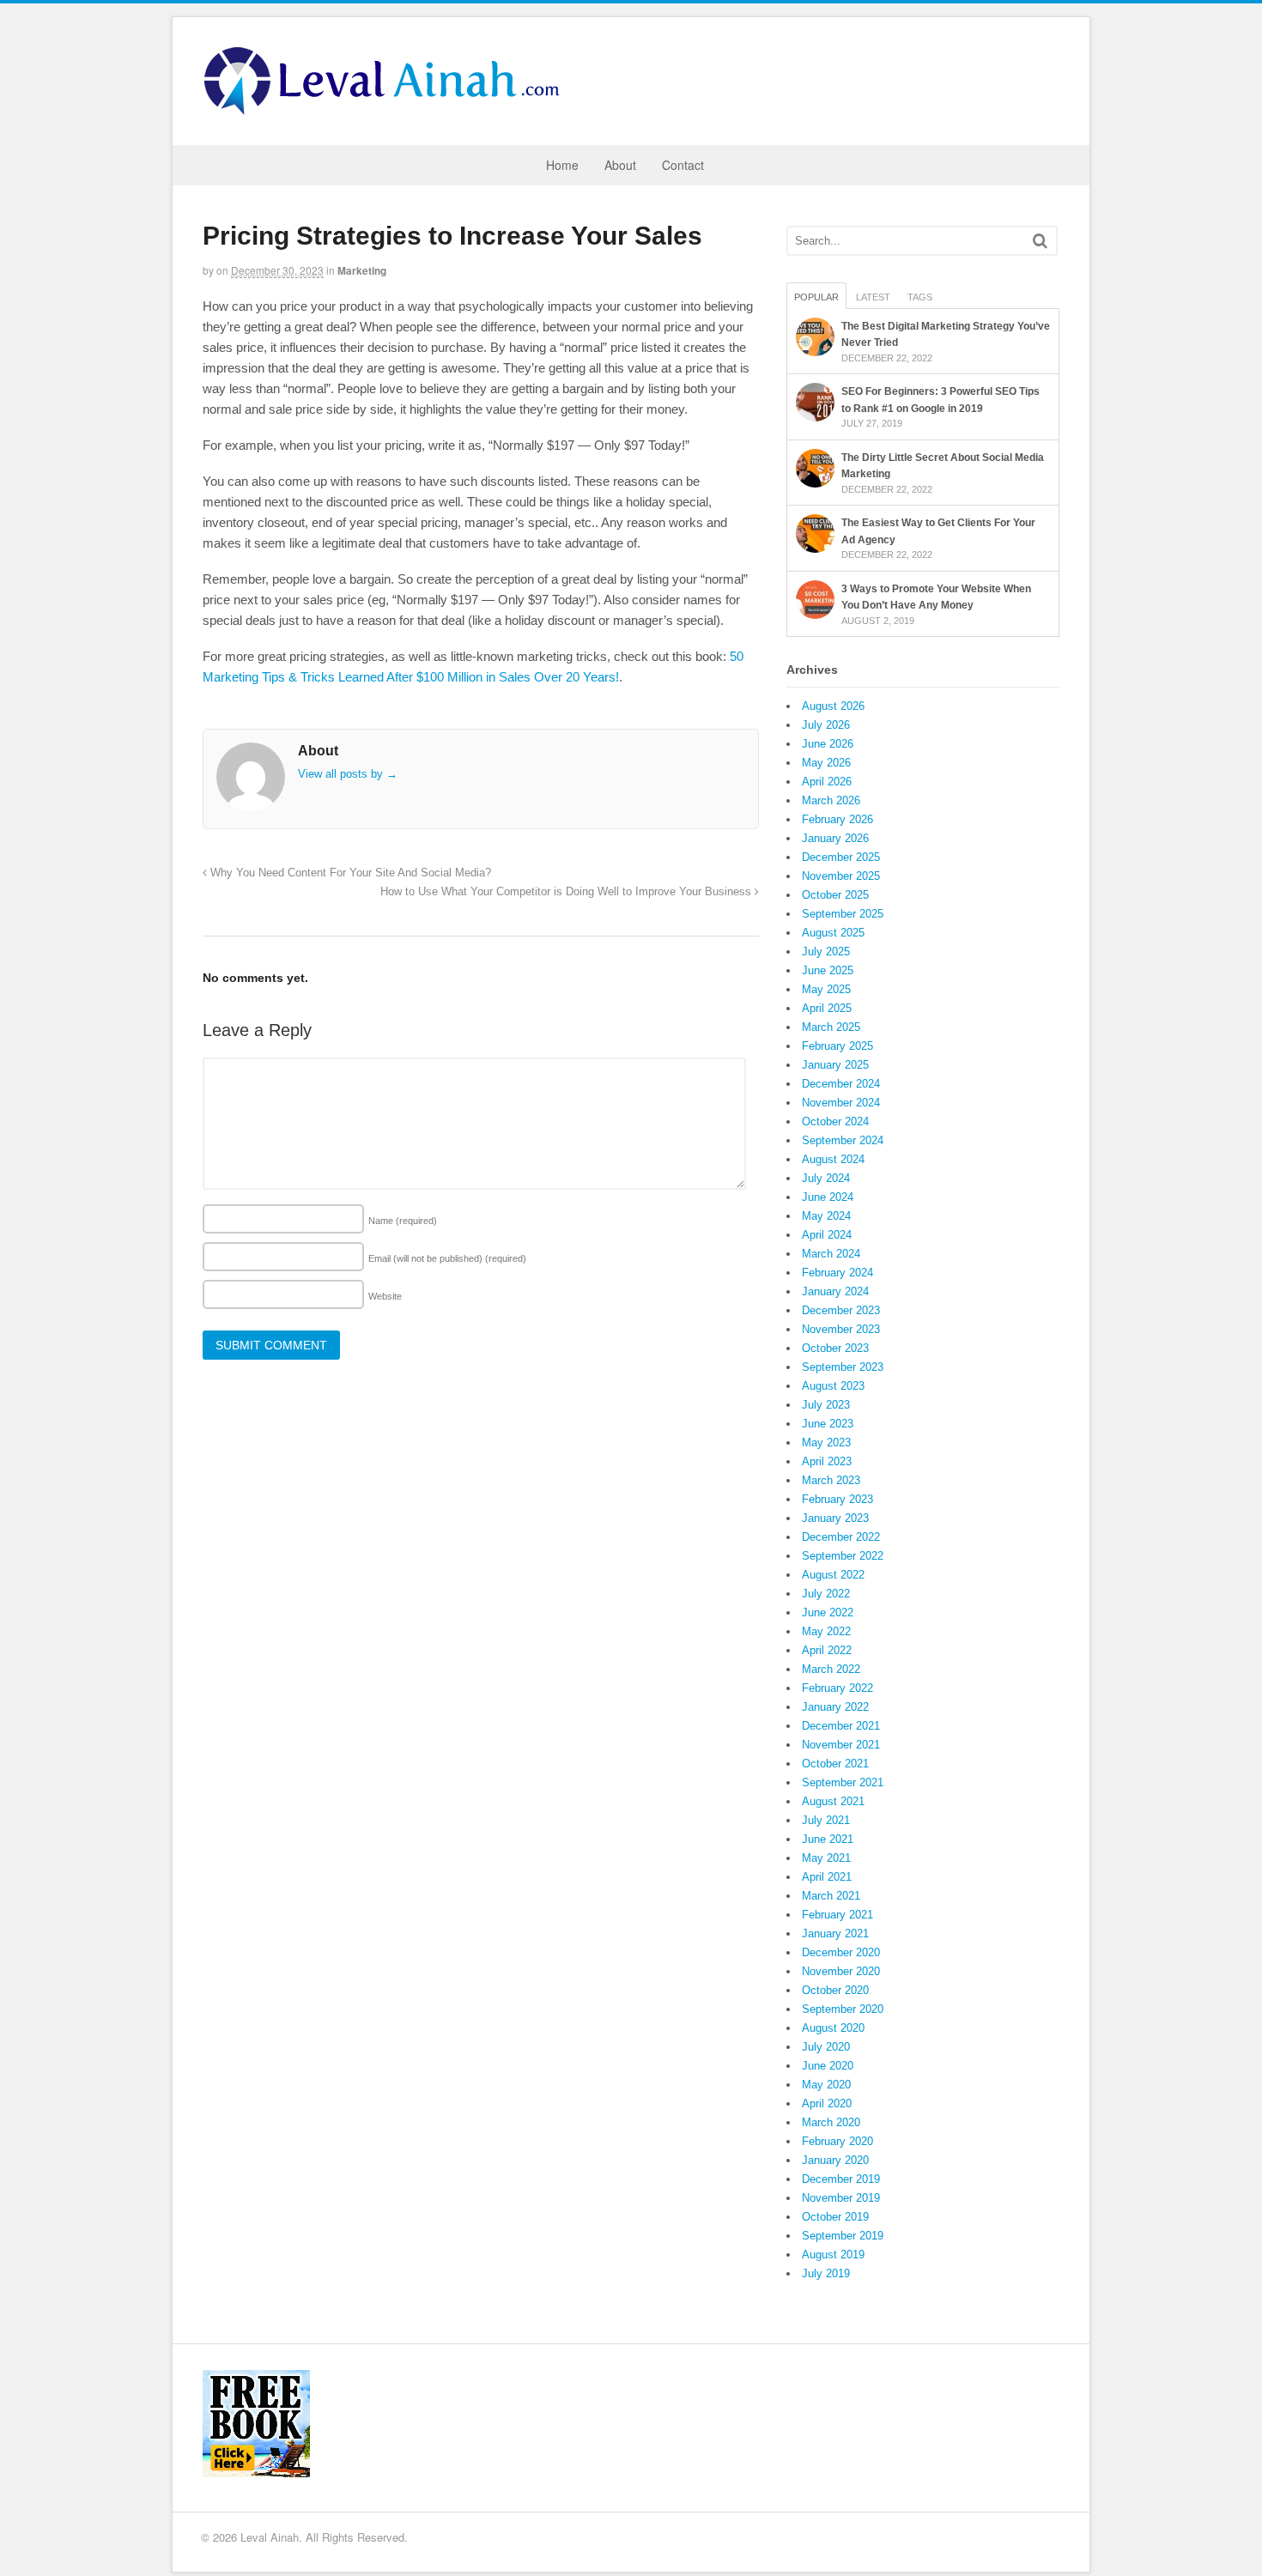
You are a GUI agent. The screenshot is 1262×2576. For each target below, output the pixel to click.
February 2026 (837, 819)
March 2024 (831, 1254)
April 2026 (827, 782)
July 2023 (826, 1405)
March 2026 (831, 800)
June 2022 (828, 1612)
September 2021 (843, 1782)
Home (562, 165)
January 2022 (835, 1707)
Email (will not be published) (447, 1258)
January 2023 (835, 1518)
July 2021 (826, 1820)
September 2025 (843, 914)
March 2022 (831, 1669)
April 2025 (827, 1008)
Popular (816, 297)
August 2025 (833, 933)
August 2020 (833, 2028)
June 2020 (828, 2066)
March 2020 (831, 2122)
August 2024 (833, 1159)
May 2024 (826, 1216)
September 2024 (843, 1140)
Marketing (362, 270)
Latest (873, 297)
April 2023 (827, 1461)
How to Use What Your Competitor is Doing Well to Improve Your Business (567, 892)
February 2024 (837, 1273)
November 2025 (841, 876)
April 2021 (827, 1877)
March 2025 (831, 1027)
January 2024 (835, 1291)
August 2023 (833, 1386)
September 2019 (843, 2236)
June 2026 (828, 744)
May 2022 (826, 1631)
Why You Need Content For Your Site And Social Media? (349, 873)
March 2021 (831, 1896)
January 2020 (835, 2160)
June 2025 (828, 970)
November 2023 (841, 1329)
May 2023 (826, 1443)
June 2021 (828, 1839)
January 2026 (835, 838)
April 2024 (827, 1235)
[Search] (1040, 241)
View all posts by (348, 774)
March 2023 (831, 1480)
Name (403, 1221)
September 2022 (843, 1556)
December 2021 (841, 1726)
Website (385, 1296)
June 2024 (828, 1197)
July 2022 (826, 1594)
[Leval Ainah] (387, 110)
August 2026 (833, 706)
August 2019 (833, 2255)
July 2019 (826, 2273)
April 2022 (827, 1650)
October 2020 (835, 1990)
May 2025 (826, 989)
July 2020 (826, 2047)
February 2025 (837, 1046)
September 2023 (843, 1367)
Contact (683, 165)
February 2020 (837, 2141)
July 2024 (826, 1178)
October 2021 (835, 1764)
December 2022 (841, 1537)
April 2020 (827, 2103)
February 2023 (837, 1499)
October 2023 (835, 1348)
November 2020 (841, 1971)
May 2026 (826, 763)
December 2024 (841, 1084)
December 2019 (841, 2179)
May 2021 (826, 1858)
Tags (920, 297)
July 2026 (826, 725)
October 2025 (835, 895)
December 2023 (841, 1310)
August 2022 (833, 1575)
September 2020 (843, 2009)
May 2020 (826, 2085)
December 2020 (841, 1952)
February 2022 (837, 1688)
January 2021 (835, 1934)
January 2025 (835, 1065)
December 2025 (841, 857)
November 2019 (841, 2198)
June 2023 (828, 1424)
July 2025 (826, 952)
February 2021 (837, 1915)
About (620, 165)
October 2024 (835, 1121)
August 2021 (833, 1801)
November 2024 (841, 1103)
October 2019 (835, 2217)
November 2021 (841, 1745)
